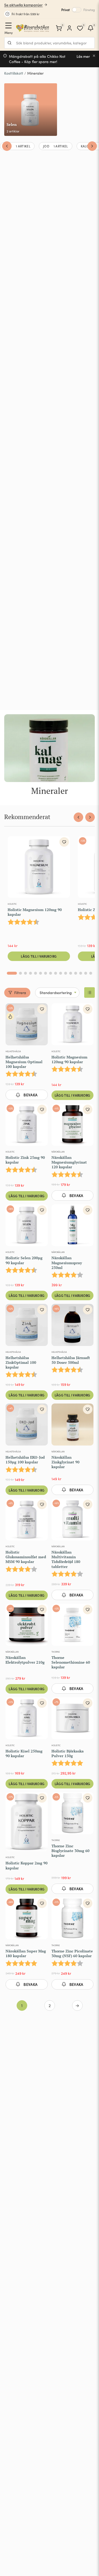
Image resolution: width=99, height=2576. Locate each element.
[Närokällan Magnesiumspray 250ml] (73, 1226)
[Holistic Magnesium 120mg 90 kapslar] (39, 868)
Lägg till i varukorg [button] (39, 956)
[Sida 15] (86, 973)
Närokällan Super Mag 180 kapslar (26, 1953)
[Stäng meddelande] (94, 56)
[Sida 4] (30, 973)
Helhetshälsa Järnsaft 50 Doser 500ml (71, 1360)
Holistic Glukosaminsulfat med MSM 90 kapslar (26, 1557)
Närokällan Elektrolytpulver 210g (25, 1660)
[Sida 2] (20, 973)
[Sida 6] (41, 973)
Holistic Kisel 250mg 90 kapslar (24, 1753)
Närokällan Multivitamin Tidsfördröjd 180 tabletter (66, 1559)
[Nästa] (92, 146)
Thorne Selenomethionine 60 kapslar (71, 1662)
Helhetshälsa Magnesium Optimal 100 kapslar (24, 1062)
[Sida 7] (46, 973)
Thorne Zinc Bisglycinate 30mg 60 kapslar (70, 1851)
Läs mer (83, 56)
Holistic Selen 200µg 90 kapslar (24, 1260)
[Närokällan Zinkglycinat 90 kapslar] (73, 1426)
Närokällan (58, 1152)
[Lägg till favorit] (64, 842)
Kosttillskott (14, 73)
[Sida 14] (81, 973)
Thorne (56, 1652)
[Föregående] (7, 146)
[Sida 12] (71, 973)
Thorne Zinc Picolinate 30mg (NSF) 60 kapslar (72, 1953)
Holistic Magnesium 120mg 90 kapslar (35, 912)
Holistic (12, 904)
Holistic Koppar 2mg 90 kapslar (27, 1865)
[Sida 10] (61, 973)
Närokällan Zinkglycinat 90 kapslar (65, 1462)
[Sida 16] (91, 973)
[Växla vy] (89, 993)
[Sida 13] (76, 973)
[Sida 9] (56, 973)
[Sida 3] (25, 973)
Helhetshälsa (13, 1051)
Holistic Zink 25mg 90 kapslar (25, 1160)
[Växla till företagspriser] (77, 10)
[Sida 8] (51, 973)
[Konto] (69, 28)
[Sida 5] (36, 973)
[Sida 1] (12, 973)
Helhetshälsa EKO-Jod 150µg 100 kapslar (25, 1460)
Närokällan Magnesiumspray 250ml (67, 1263)
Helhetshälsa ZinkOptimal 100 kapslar (21, 1362)
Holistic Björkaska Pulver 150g (68, 1753)
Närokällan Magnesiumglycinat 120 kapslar (69, 1162)
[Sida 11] (66, 973)
